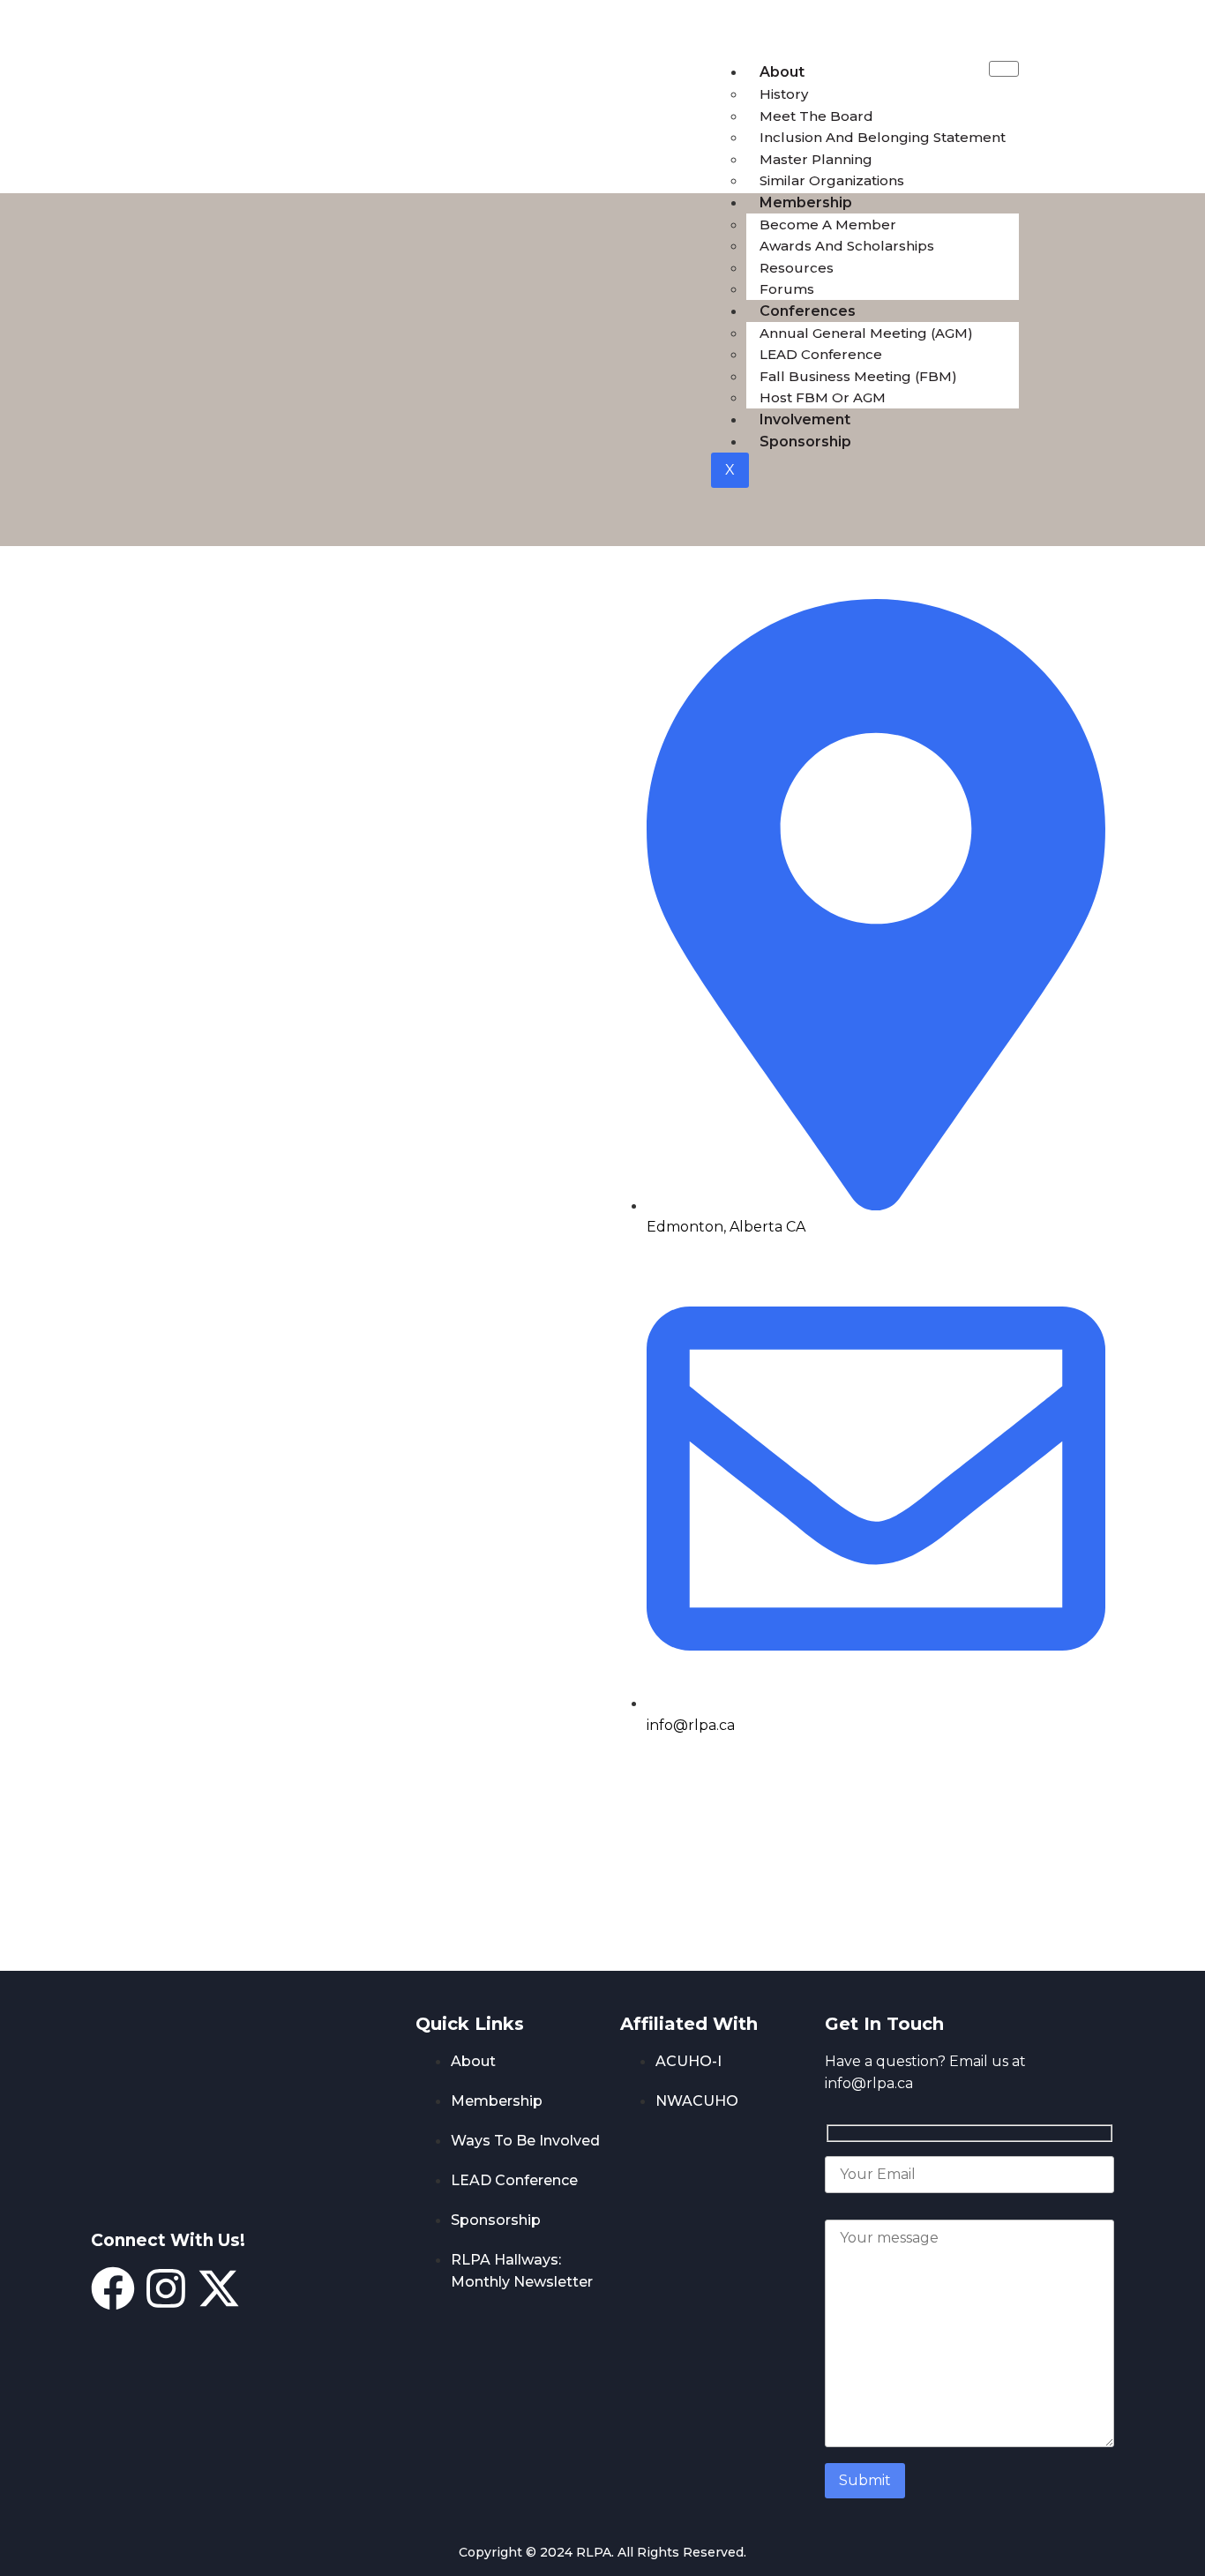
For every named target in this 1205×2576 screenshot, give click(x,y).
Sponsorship (805, 442)
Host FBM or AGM (823, 397)
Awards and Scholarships (847, 246)
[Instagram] (166, 2288)
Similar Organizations (832, 180)
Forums (787, 289)
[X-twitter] (219, 2288)
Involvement (805, 419)
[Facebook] (113, 2288)
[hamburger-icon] (1004, 69)
